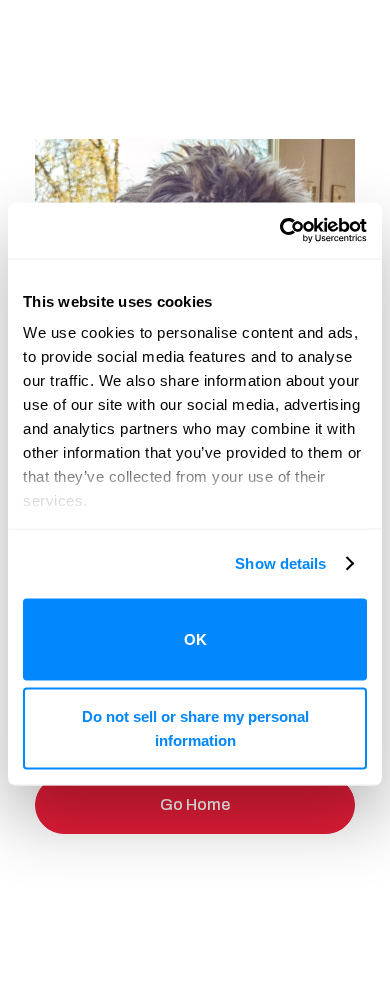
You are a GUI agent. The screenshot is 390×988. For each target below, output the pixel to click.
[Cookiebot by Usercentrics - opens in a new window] (280, 231)
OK (195, 638)
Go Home (195, 804)
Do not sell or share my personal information (195, 728)
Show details (280, 563)
